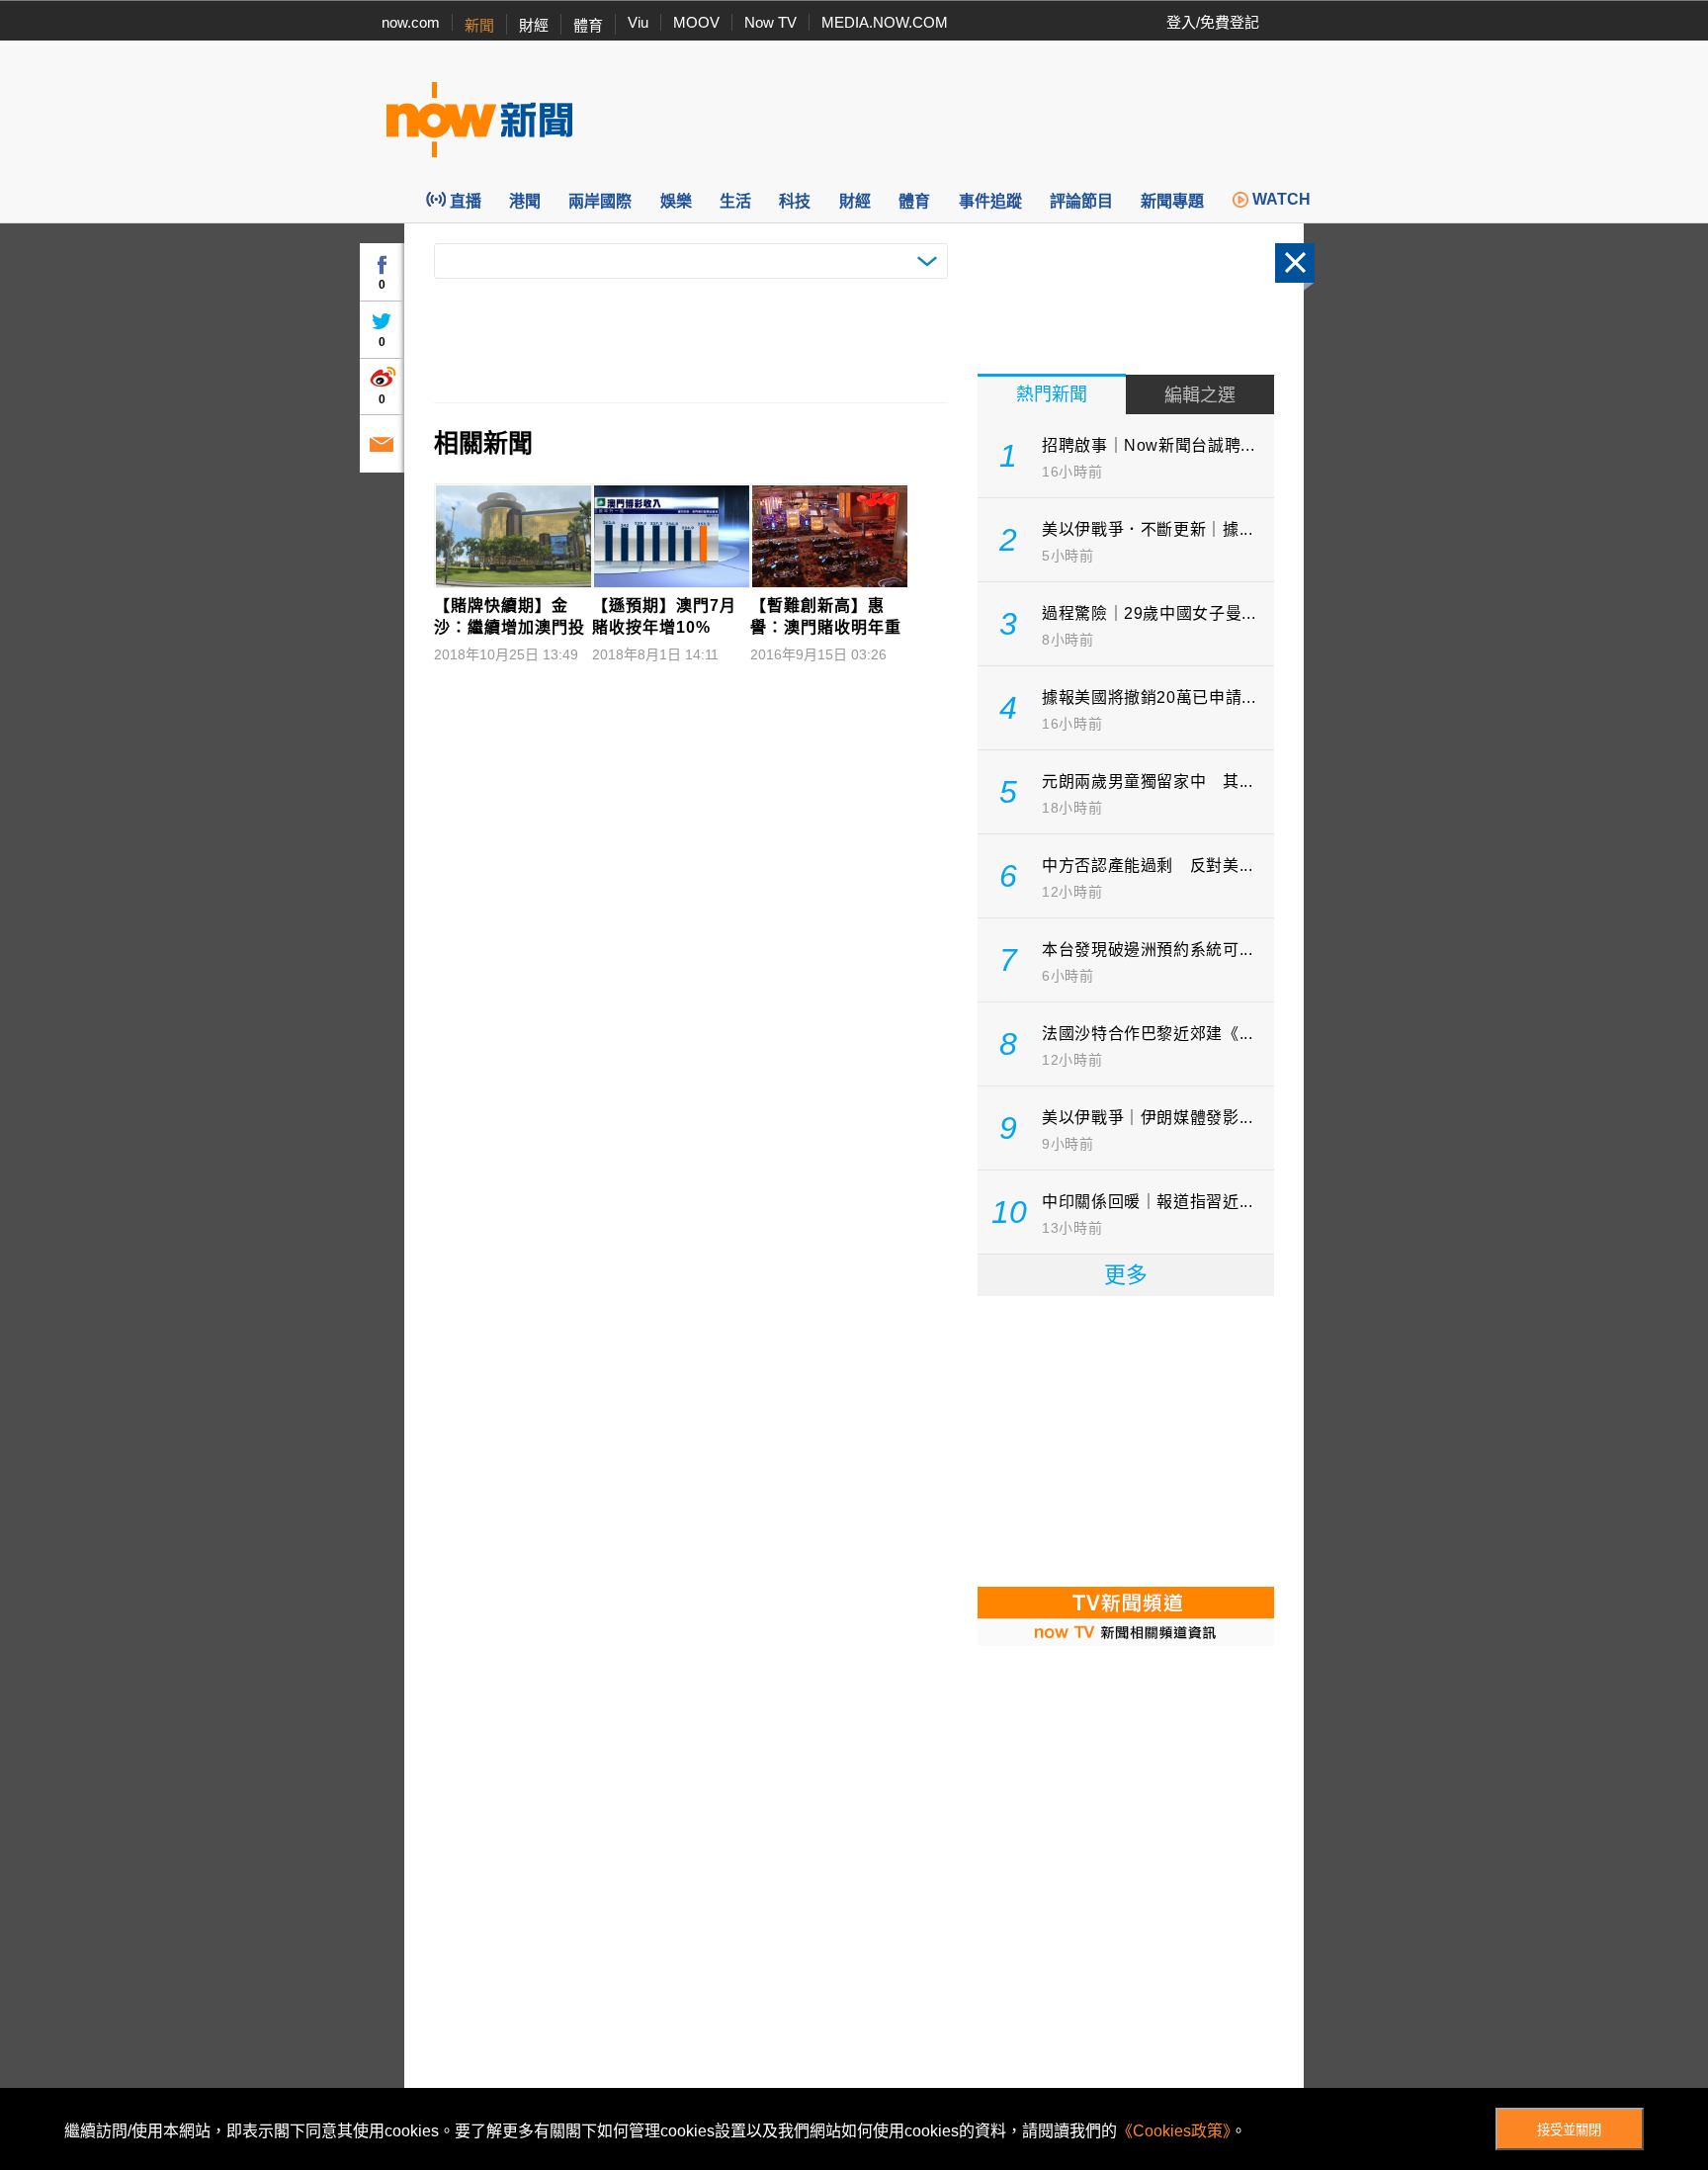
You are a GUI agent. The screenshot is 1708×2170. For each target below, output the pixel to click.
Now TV (770, 22)
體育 (588, 25)
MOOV (696, 22)
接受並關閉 (1569, 2130)
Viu (638, 22)
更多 (1126, 1275)
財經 (534, 25)
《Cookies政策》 (1174, 2131)
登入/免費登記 (1213, 22)
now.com (411, 22)
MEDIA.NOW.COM (885, 22)
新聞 (479, 25)
